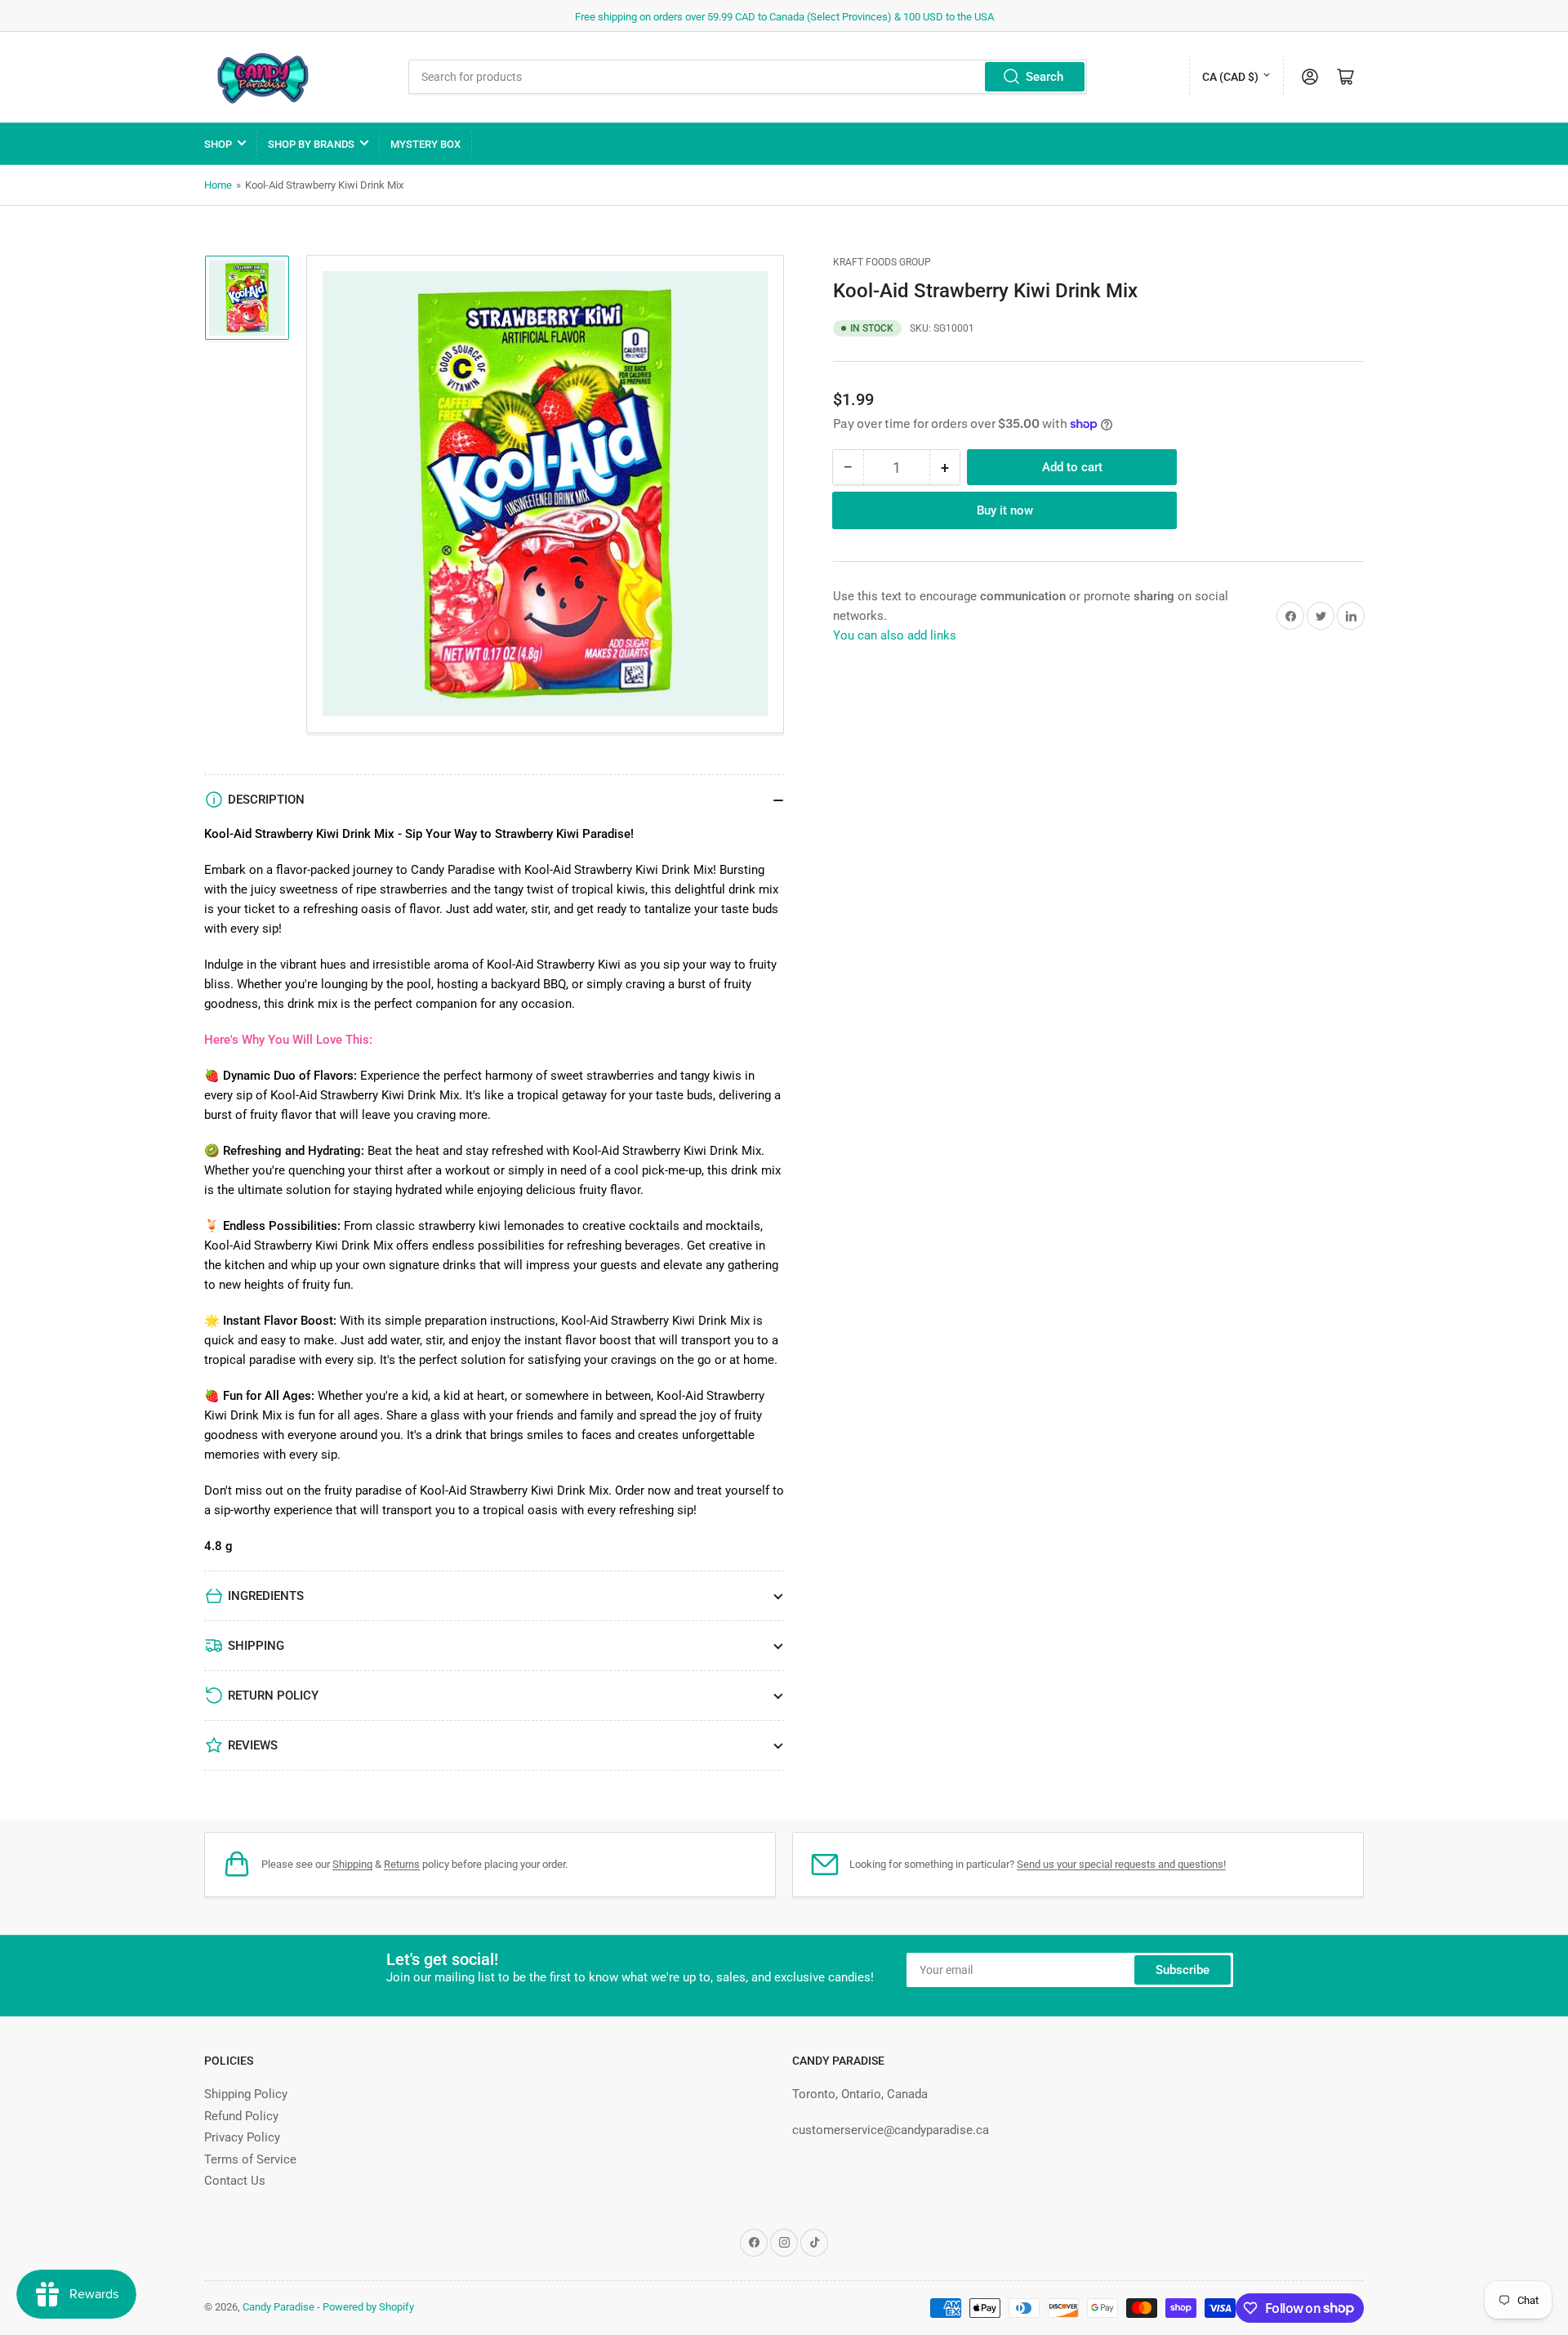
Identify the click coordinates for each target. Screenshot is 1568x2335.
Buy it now (1005, 510)
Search (1045, 77)
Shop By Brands (311, 144)
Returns (402, 1864)
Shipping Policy (246, 2094)
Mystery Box (425, 144)
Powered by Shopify (368, 2307)
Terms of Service (250, 2159)
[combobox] (748, 77)
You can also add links (895, 635)
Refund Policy (241, 2116)
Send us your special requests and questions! (1121, 1864)
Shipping (352, 1864)
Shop (218, 144)
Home (218, 185)
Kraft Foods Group (882, 262)
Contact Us (235, 2181)
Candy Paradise (278, 2307)
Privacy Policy (242, 2137)
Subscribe (1183, 1970)
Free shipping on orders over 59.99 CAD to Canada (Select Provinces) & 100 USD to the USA (784, 17)
